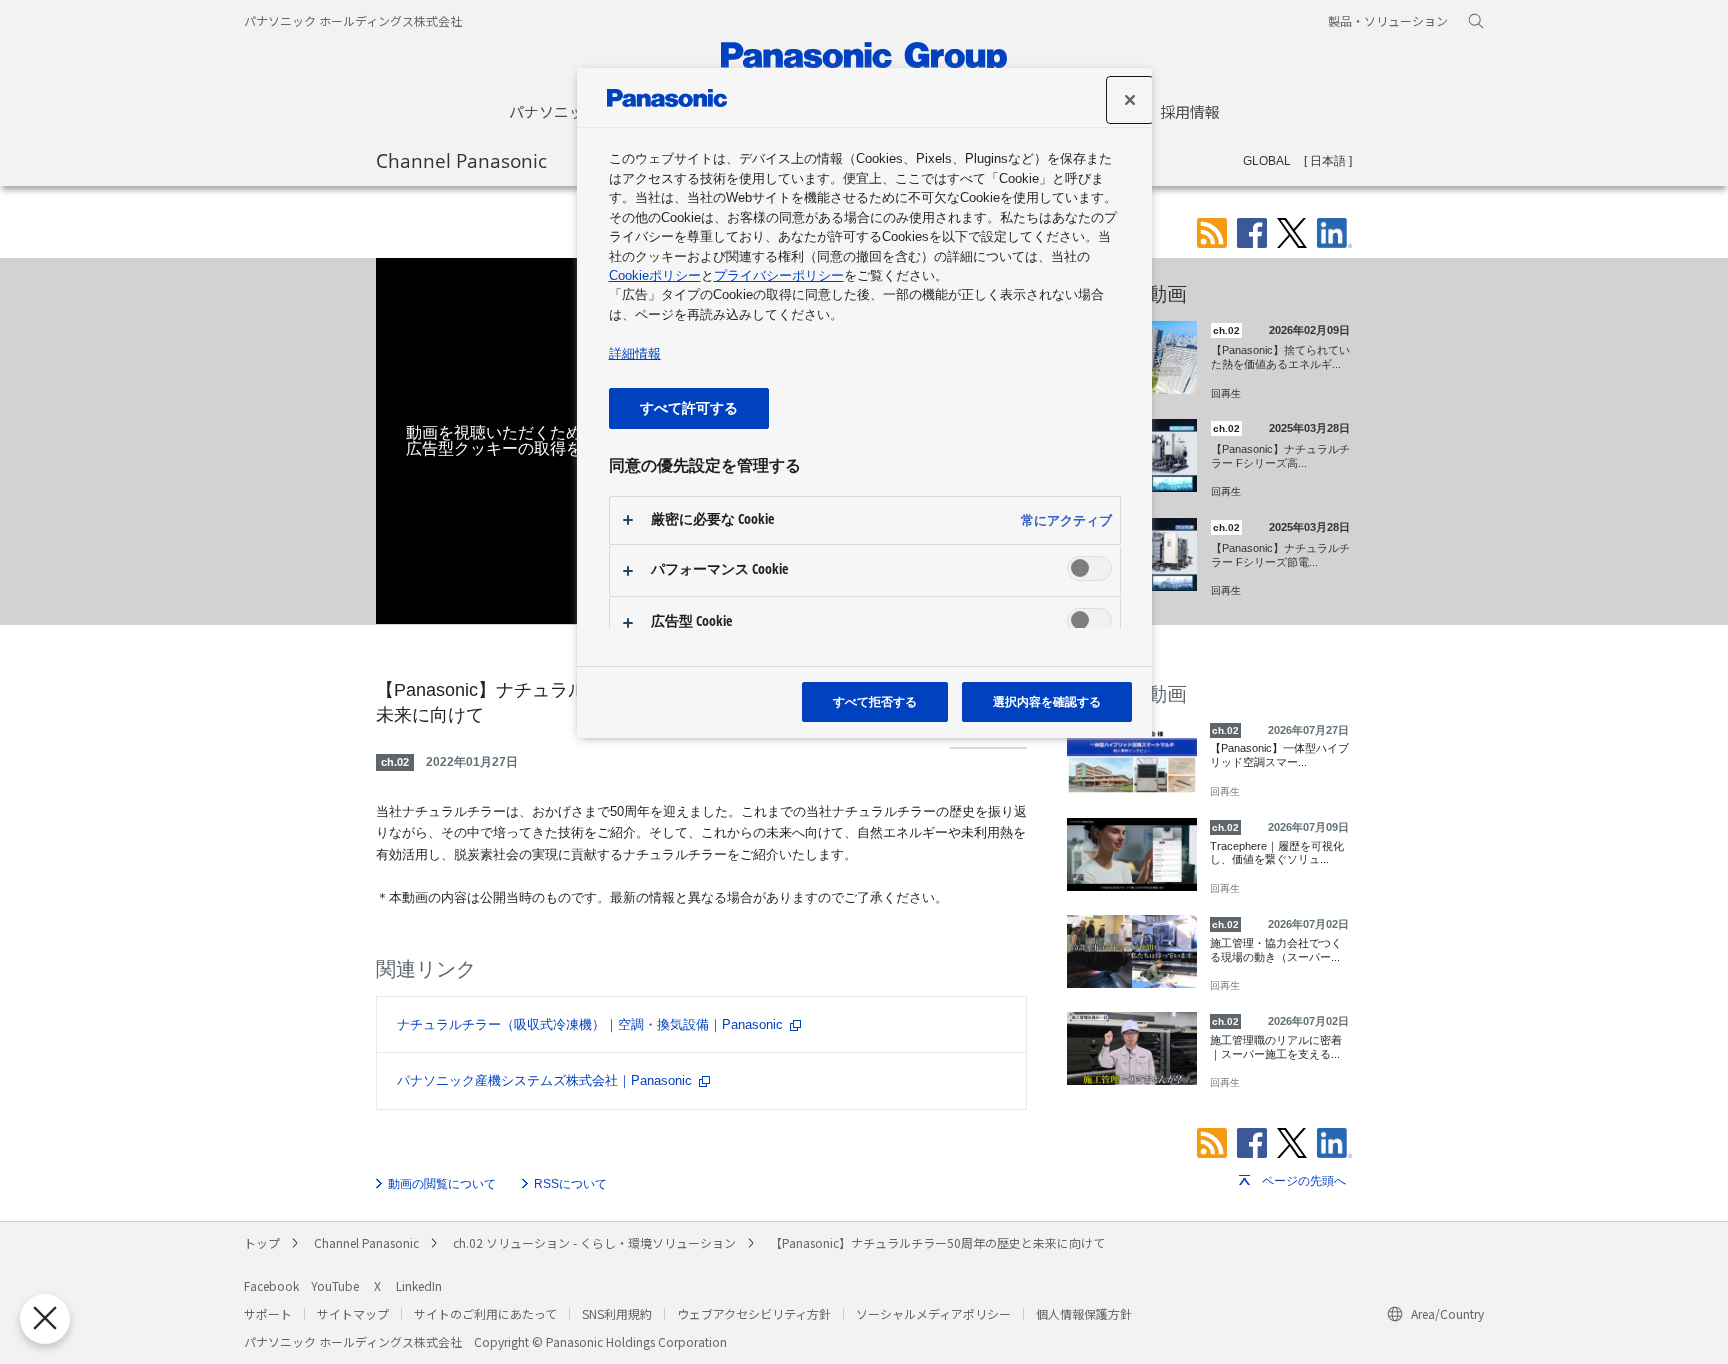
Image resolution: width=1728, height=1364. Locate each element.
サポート (268, 1313)
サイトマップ (353, 1313)
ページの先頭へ (1304, 1181)
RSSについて (570, 1184)
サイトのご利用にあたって (485, 1313)
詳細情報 (635, 353)
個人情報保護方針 (1084, 1313)
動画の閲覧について (442, 1184)
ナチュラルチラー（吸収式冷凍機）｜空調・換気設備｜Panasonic (590, 1024)
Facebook (271, 1285)
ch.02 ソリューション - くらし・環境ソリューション (594, 1242)
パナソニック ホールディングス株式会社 (353, 20)
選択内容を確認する (1047, 701)
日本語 (1328, 161)
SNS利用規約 (617, 1313)
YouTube (335, 1285)
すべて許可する (689, 407)
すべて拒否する (875, 701)
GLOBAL (1267, 161)
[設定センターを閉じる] (1130, 100)
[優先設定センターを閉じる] (45, 1319)
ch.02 (395, 762)
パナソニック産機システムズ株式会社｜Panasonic (544, 1080)
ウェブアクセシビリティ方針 (754, 1313)
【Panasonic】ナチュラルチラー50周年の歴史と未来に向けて (937, 1242)
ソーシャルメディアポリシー (933, 1313)
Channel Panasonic (461, 160)
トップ (262, 1242)
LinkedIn (419, 1285)
